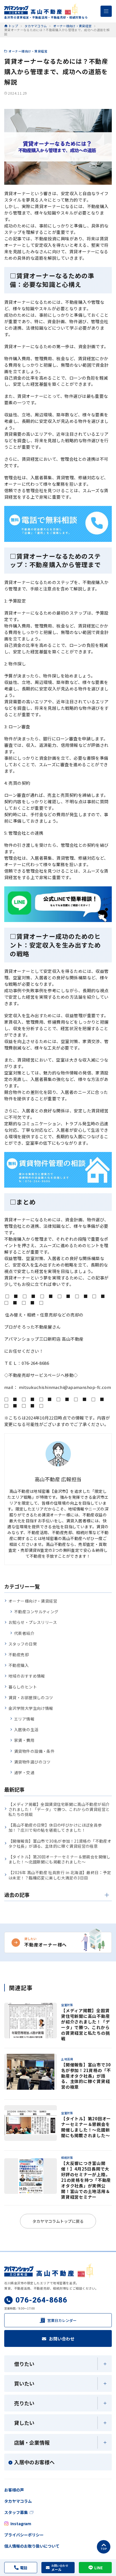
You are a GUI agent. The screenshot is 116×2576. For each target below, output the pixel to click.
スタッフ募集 (16, 2512)
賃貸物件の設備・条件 (34, 1751)
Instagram (21, 2523)
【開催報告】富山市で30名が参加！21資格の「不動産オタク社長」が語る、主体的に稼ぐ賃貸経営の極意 (60, 1843)
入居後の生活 (26, 1729)
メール (60, 2568)
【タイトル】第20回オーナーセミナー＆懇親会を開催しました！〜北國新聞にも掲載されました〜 (60, 1859)
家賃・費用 (24, 1740)
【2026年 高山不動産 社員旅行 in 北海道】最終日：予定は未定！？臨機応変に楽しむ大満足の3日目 (60, 1875)
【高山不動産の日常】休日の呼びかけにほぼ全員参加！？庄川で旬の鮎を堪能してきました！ (55, 1827)
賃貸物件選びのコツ (32, 1762)
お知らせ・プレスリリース (33, 1622)
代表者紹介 (24, 1633)
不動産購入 (19, 1665)
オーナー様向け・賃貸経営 (28, 51)
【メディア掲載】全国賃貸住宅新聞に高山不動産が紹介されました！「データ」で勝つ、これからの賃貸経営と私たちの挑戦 (59, 1809)
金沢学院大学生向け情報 (31, 1708)
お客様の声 (14, 2490)
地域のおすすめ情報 (27, 1676)
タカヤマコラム (18, 2501)
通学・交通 (24, 1772)
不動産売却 (19, 1655)
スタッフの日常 (23, 1644)
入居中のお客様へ (34, 2462)
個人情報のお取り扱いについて (32, 2546)
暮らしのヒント (23, 1687)
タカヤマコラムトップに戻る (58, 2221)
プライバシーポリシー (24, 2535)
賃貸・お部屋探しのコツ (31, 1697)
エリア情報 (24, 1719)
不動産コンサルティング (36, 1612)
